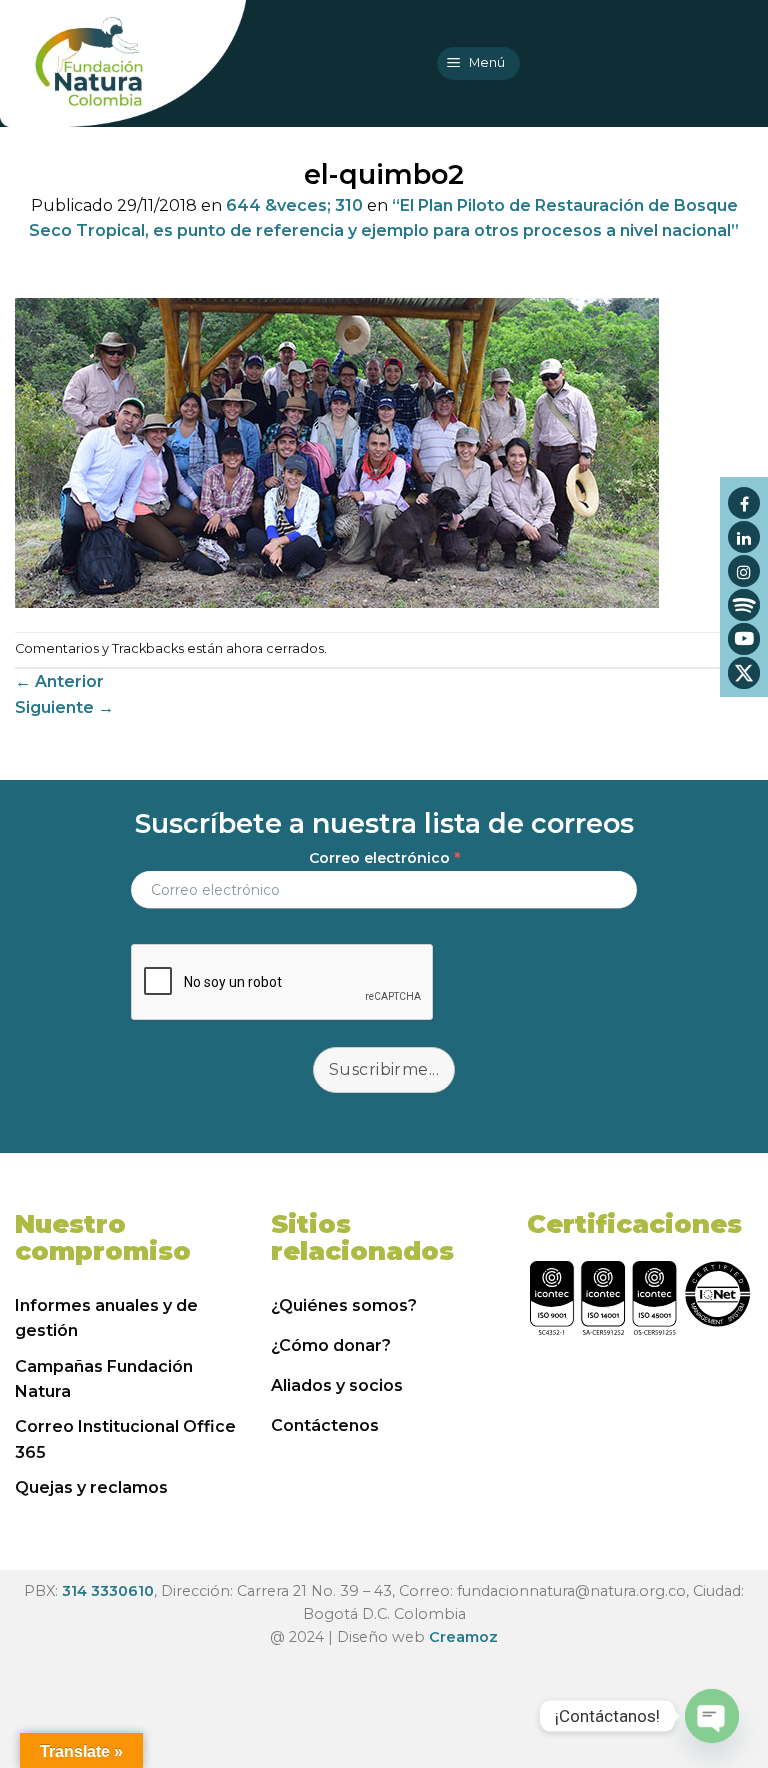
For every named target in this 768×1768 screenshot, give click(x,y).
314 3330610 (108, 1591)
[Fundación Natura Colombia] (123, 63)
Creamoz (463, 1637)
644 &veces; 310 (294, 205)
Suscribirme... (384, 1069)
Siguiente (64, 707)
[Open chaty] (712, 1716)
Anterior (59, 681)
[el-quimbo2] (337, 451)
